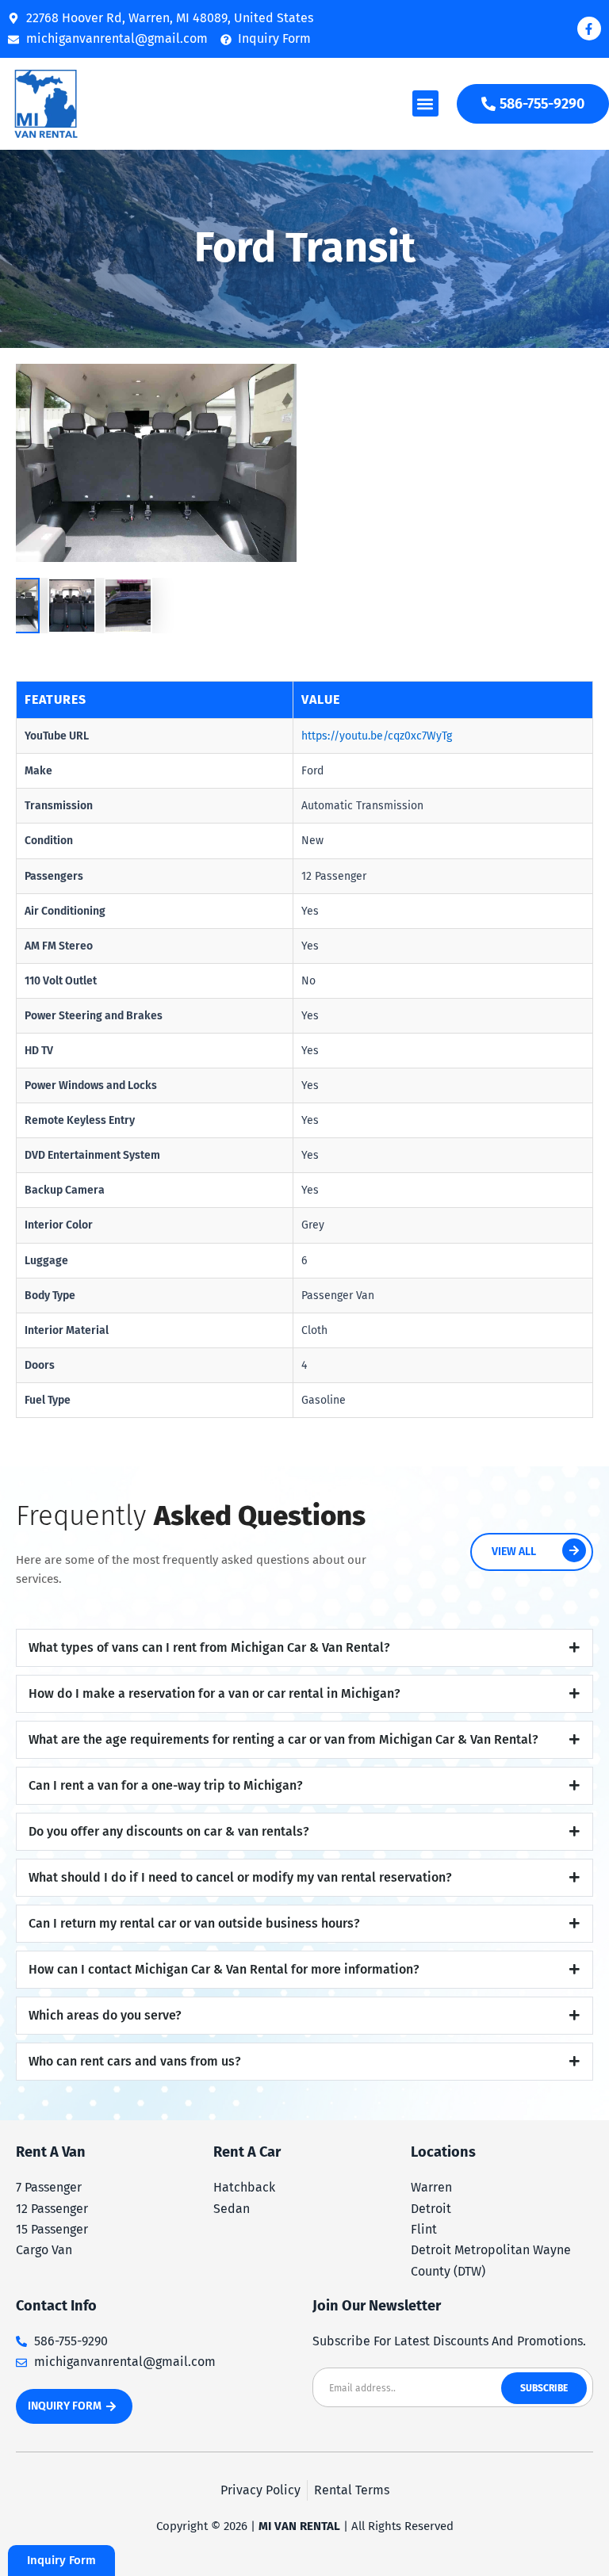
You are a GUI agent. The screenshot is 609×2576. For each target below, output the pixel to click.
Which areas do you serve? (105, 2015)
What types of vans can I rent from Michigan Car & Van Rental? (209, 1647)
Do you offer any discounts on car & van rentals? (169, 1831)
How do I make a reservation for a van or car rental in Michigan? (214, 1693)
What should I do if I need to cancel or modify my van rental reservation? (240, 1877)
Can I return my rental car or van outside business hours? (194, 1923)
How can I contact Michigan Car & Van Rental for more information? (224, 1969)
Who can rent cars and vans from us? (135, 2061)
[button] (425, 103)
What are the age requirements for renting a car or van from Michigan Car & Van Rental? (283, 1739)
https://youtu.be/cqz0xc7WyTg (377, 736)
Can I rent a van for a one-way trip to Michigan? (166, 1785)
